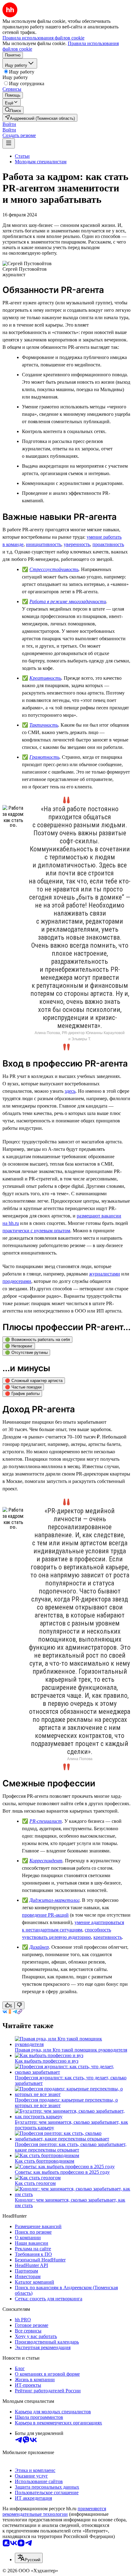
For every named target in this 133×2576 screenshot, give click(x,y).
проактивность (108, 544)
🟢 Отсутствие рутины (26, 1353)
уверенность (77, 544)
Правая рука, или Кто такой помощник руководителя (71, 2050)
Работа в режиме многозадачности (68, 601)
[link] (13, 110)
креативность (108, 1937)
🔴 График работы (22, 1394)
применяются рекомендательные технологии (54, 2511)
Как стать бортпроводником (45, 2161)
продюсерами (17, 1281)
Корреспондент (46, 1861)
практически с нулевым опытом (36, 1231)
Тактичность (44, 725)
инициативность (44, 544)
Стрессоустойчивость (54, 569)
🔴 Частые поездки (23, 1387)
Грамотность (44, 757)
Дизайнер (39, 1947)
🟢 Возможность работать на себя (37, 1340)
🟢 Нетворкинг (19, 1346)
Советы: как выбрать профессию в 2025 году (62, 2172)
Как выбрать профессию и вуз (47, 2061)
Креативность (45, 678)
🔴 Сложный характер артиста (34, 1381)
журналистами (105, 1274)
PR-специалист (46, 1821)
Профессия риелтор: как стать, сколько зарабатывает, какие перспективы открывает (71, 2147)
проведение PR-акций (45, 1915)
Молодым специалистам (41, 162)
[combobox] (29, 2558)
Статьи (22, 156)
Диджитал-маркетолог (54, 1900)
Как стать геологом (35, 2183)
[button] (9, 124)
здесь (70, 1091)
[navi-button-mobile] (9, 143)
